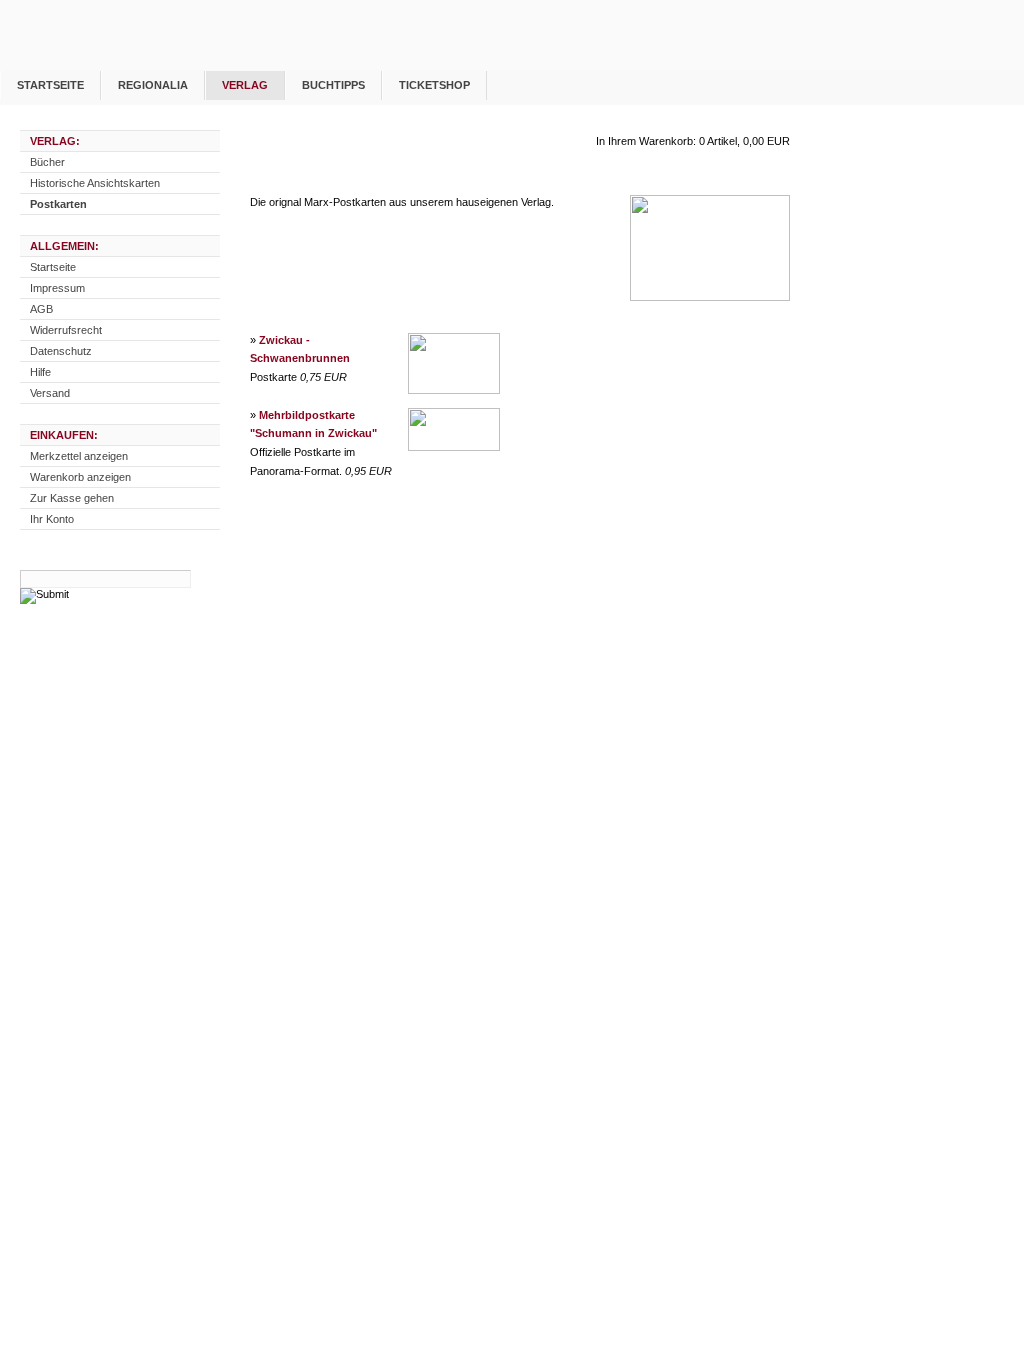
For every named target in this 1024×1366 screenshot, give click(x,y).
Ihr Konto (52, 519)
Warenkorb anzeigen (80, 477)
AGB (41, 309)
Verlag (245, 85)
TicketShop (434, 85)
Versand (50, 393)
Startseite (50, 85)
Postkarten (58, 204)
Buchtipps (333, 85)
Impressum (57, 288)
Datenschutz (61, 351)
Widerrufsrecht (66, 330)
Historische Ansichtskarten (95, 183)
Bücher (47, 162)
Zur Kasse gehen (72, 498)
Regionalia (153, 85)
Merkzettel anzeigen (79, 456)
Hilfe (40, 372)
